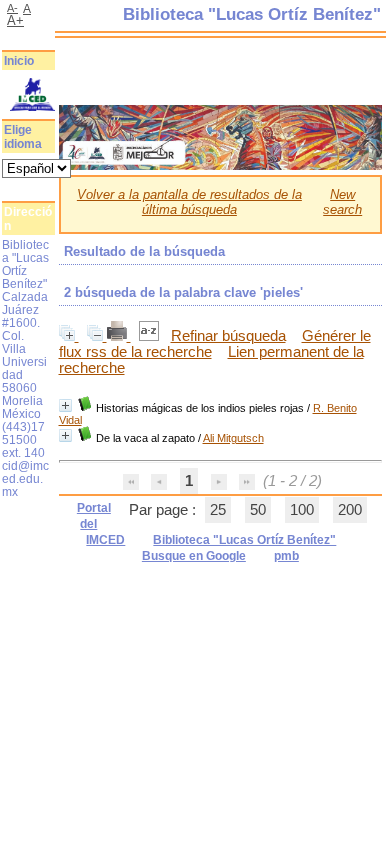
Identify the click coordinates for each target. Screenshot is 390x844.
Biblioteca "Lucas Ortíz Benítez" (244, 540)
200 (350, 510)
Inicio (19, 61)
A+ (15, 20)
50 (258, 510)
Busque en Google (194, 556)
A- (12, 8)
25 (218, 510)
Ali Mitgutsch (233, 438)
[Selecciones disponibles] (151, 336)
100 (302, 510)
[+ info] (65, 405)
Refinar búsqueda (228, 336)
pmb (286, 556)
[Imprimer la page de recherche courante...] (119, 336)
